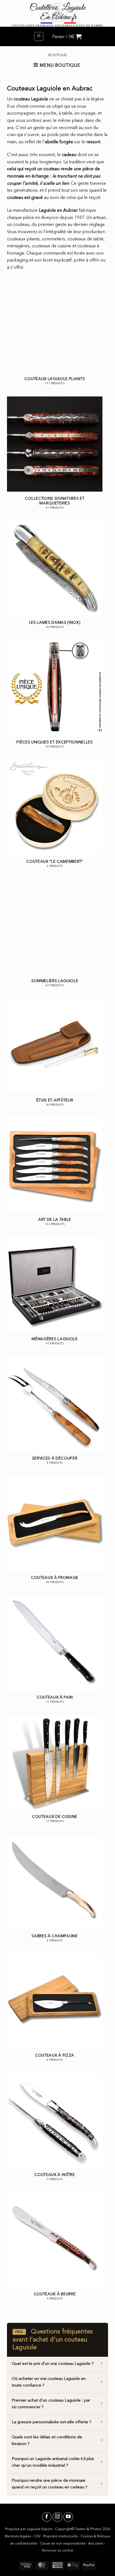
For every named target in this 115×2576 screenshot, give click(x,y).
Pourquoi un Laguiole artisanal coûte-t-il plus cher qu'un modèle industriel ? (53, 2462)
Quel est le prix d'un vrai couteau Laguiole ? (53, 2364)
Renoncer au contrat (58, 2551)
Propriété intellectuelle (61, 2537)
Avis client (96, 2544)
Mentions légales (18, 2537)
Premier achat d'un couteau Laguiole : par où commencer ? (51, 2404)
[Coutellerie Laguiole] (57, 13)
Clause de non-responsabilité (63, 2544)
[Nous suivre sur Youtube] (68, 2517)
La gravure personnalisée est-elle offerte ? (51, 2422)
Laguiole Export (39, 2529)
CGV (37, 2537)
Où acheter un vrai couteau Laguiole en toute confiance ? (49, 2382)
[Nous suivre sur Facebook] (47, 2517)
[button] (39, 36)
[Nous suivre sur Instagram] (57, 2517)
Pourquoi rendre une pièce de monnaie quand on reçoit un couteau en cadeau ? (50, 2484)
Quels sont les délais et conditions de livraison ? (47, 2441)
